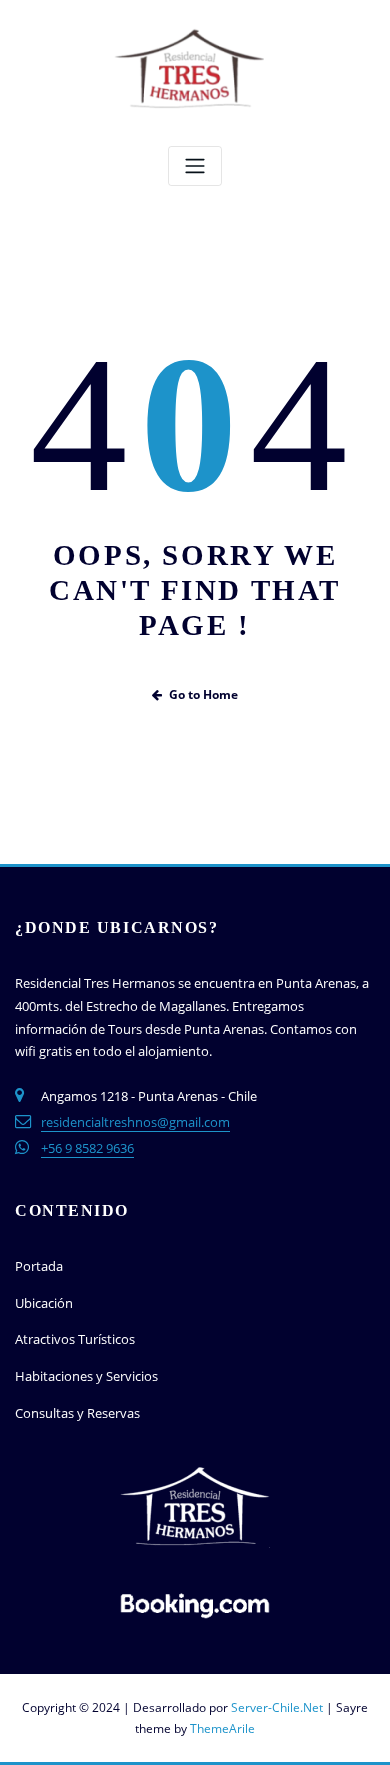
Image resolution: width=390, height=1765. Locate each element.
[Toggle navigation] (195, 166)
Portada (39, 1266)
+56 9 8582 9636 (87, 1148)
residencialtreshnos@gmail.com (135, 1122)
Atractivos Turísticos (75, 1339)
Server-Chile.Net (277, 1707)
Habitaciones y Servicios (86, 1376)
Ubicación (44, 1303)
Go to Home (203, 694)
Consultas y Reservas (77, 1413)
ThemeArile (222, 1728)
